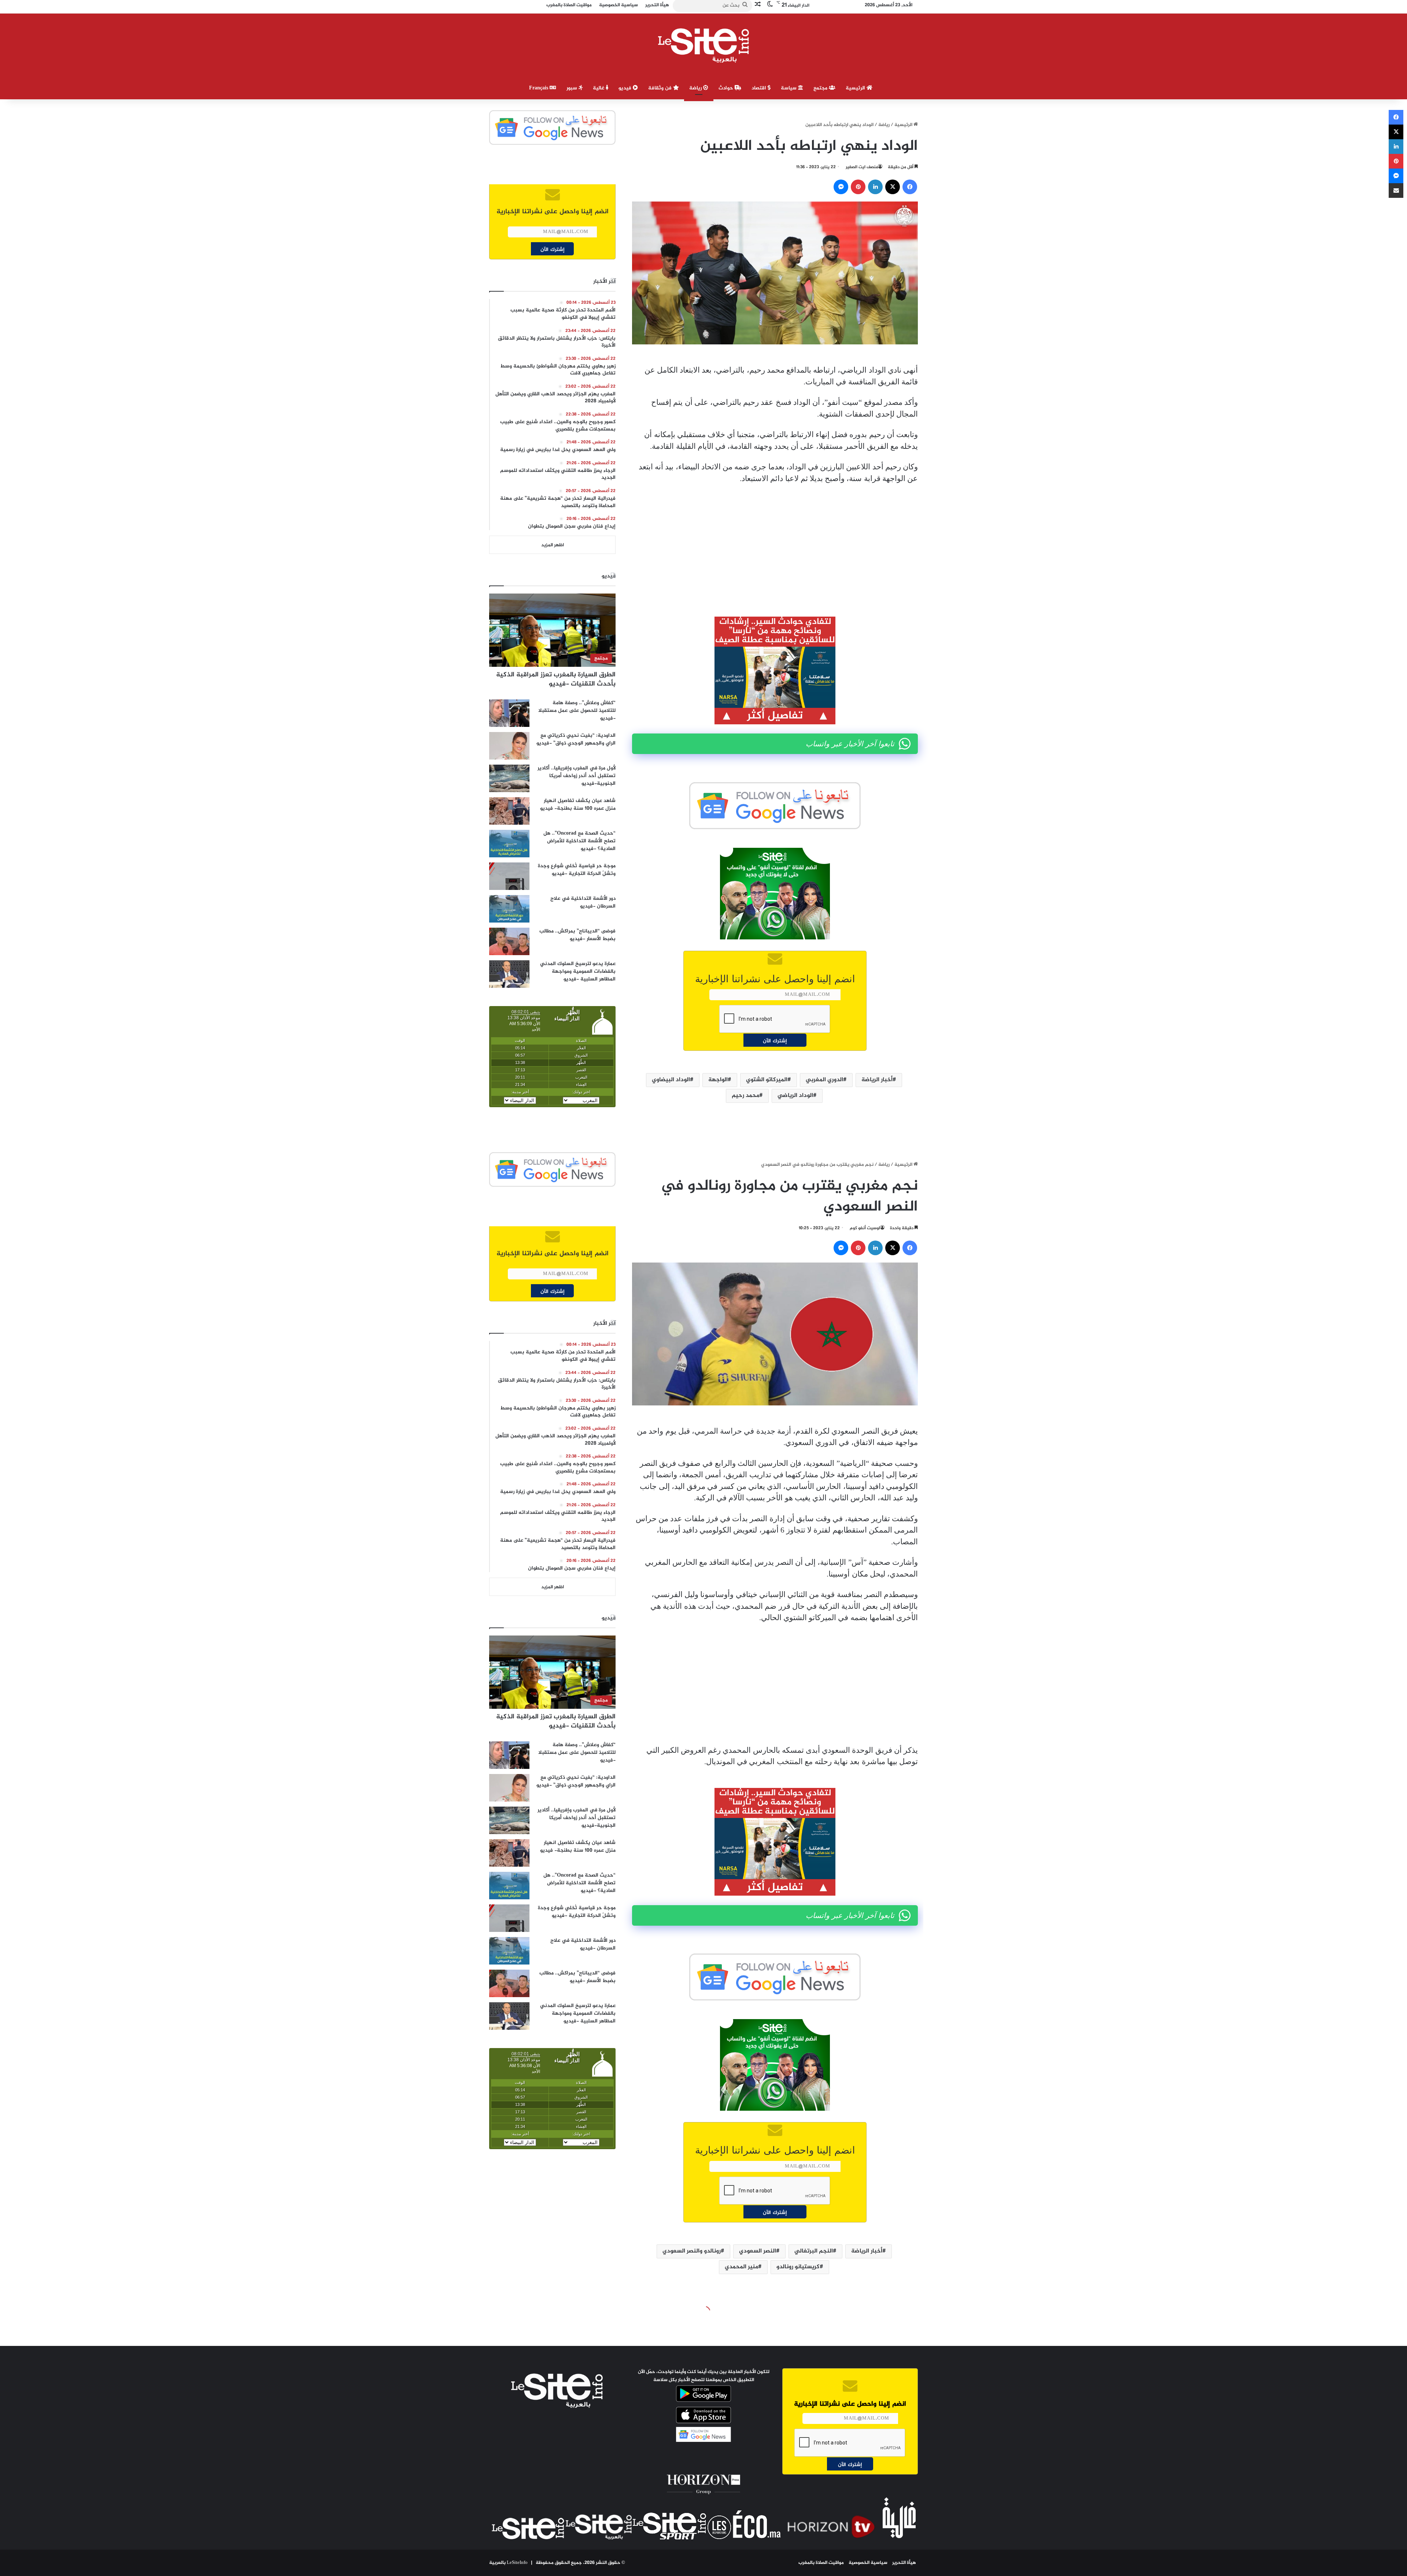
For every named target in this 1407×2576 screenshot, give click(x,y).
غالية (599, 88)
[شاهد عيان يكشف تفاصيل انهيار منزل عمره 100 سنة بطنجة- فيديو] (509, 811)
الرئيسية (856, 88)
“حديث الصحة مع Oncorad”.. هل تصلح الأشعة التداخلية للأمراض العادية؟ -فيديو (579, 841)
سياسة (789, 88)
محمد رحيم (745, 1096)
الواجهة (718, 1080)
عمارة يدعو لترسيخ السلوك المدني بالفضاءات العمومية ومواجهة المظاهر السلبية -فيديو (578, 971)
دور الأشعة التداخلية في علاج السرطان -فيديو (583, 902)
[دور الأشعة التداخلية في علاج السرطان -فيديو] (509, 909)
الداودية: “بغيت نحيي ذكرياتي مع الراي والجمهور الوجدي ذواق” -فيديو (576, 739)
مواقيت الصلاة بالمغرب (821, 2563)
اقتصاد (760, 88)
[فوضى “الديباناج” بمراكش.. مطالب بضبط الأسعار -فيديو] (509, 941)
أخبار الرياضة (877, 1080)
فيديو (626, 88)
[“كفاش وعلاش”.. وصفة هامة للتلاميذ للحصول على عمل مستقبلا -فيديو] (509, 713)
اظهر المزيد (553, 545)
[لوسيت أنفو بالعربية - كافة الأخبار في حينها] (704, 45)
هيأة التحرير (904, 2563)
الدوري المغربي (824, 1080)
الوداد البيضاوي (671, 1080)
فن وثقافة (661, 88)
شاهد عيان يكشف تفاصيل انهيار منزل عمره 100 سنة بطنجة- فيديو (578, 805)
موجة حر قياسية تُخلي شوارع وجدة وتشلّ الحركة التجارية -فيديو (577, 870)
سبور (573, 88)
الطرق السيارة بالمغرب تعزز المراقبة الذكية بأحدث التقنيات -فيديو (556, 679)
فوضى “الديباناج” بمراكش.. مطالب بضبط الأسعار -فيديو (577, 935)
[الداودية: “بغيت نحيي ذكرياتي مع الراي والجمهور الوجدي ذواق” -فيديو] (509, 746)
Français (539, 88)
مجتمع (821, 88)
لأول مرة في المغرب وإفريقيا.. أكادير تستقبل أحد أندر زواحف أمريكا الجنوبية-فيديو (577, 776)
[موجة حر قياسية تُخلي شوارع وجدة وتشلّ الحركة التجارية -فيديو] (509, 876)
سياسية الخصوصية (868, 2563)
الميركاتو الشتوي (767, 1080)
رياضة (696, 88)
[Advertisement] (775, 545)
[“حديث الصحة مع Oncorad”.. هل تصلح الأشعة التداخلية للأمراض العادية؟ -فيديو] (509, 844)
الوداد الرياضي (795, 1096)
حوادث (727, 88)
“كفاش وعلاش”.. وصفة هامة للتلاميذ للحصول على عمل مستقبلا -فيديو (577, 711)
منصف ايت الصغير (862, 167)
